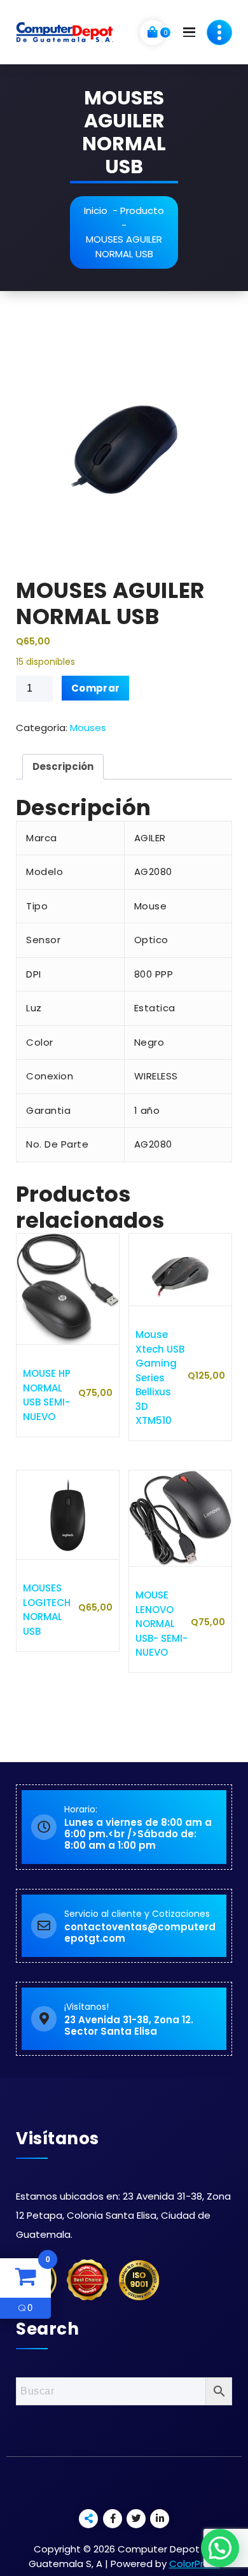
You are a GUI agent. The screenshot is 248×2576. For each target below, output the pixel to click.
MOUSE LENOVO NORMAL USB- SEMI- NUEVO (162, 1624)
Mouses (88, 728)
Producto (142, 210)
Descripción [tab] (63, 766)
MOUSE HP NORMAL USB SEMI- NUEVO (47, 1395)
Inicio (96, 210)
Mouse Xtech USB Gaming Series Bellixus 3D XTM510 (160, 1377)
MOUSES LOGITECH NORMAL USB (47, 1610)
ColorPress (195, 2564)
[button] (220, 2548)
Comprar (95, 688)
